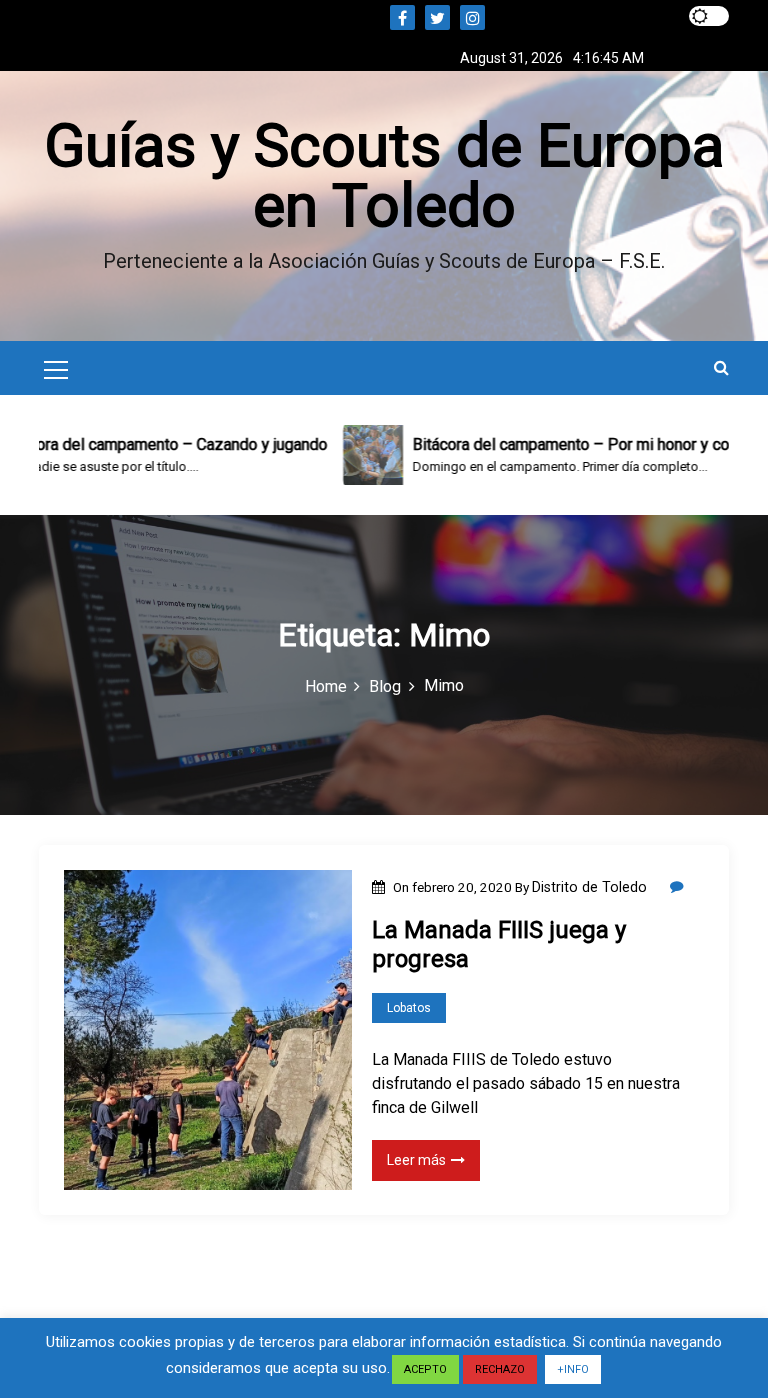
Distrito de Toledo (589, 887)
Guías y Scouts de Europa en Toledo (384, 175)
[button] (721, 367)
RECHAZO (500, 1369)
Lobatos (409, 1008)
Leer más (416, 1160)
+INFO (573, 1369)
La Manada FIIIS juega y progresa (499, 944)
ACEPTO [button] (425, 1369)
